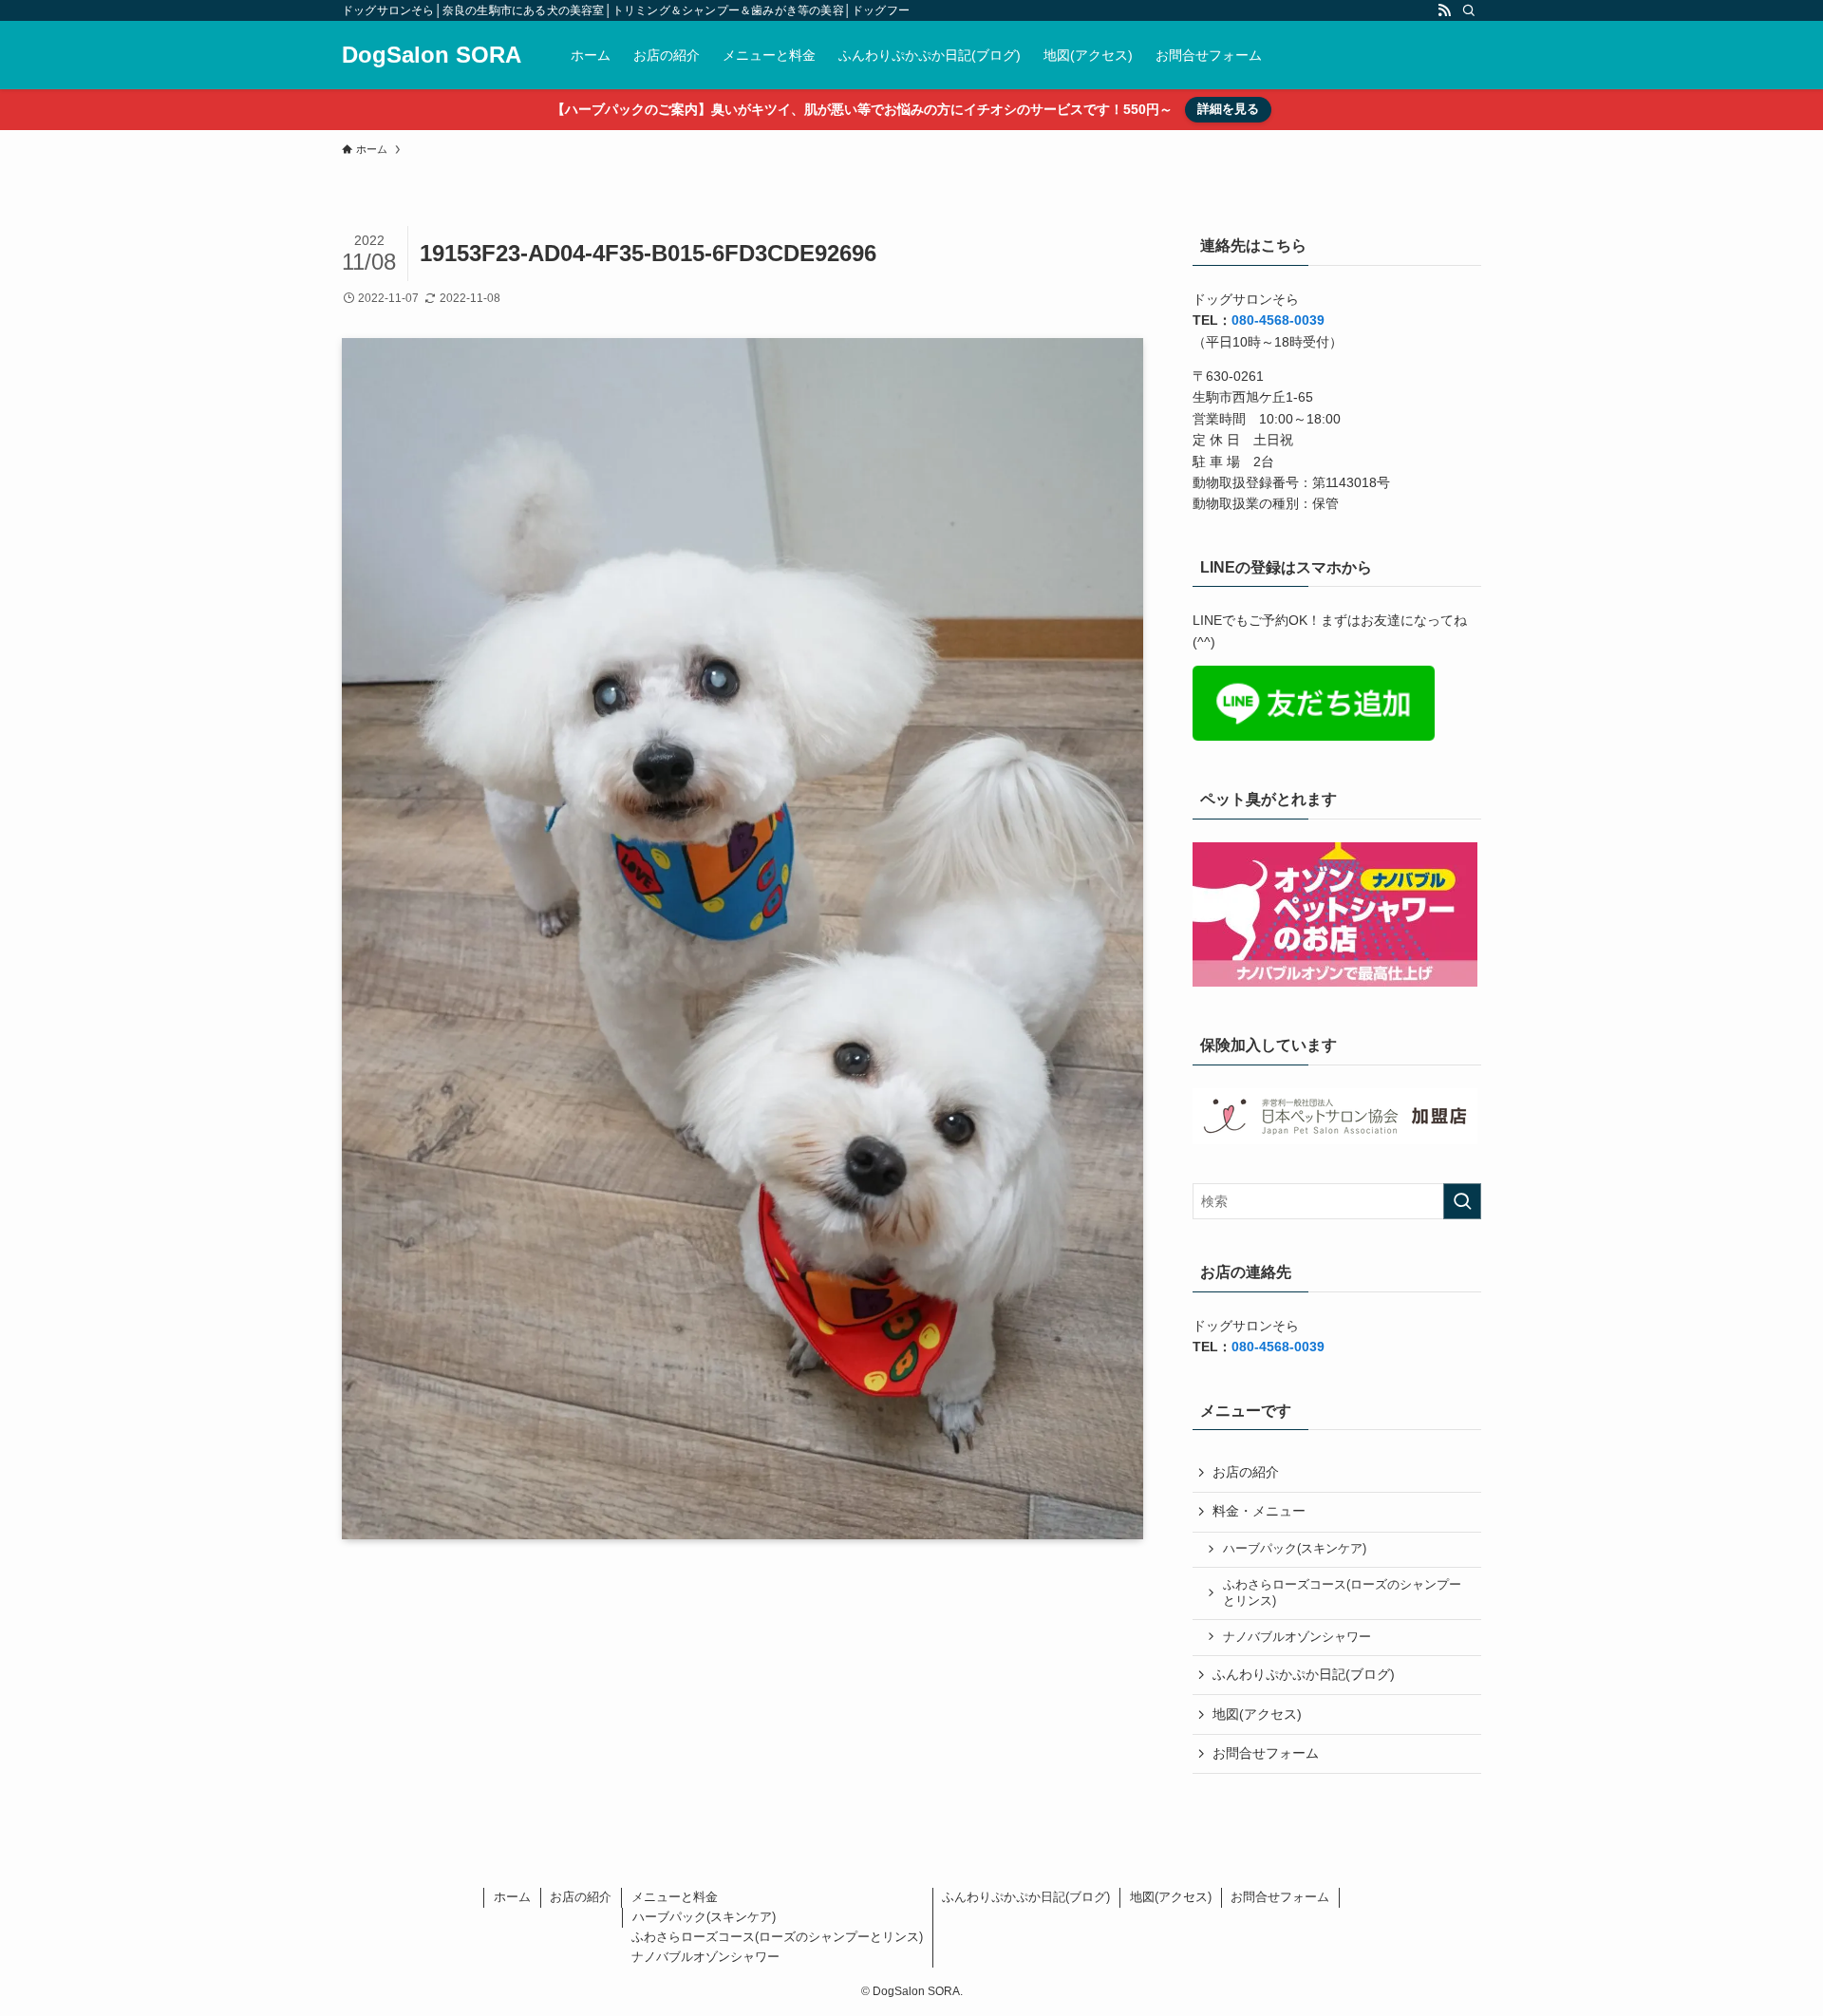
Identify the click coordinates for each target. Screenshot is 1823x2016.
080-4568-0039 (1278, 320)
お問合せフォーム (1266, 1753)
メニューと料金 (675, 1897)
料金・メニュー (1259, 1511)
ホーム (512, 1897)
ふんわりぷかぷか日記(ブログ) (1304, 1674)
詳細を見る (1228, 109)
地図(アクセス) (1257, 1714)
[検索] (1469, 10)
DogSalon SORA (432, 55)
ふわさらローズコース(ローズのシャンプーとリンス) (1342, 1593)
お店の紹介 (1246, 1472)
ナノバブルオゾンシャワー (1297, 1637)
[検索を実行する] (1462, 1201)
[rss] (1444, 10)
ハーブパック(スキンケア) (1295, 1549)
